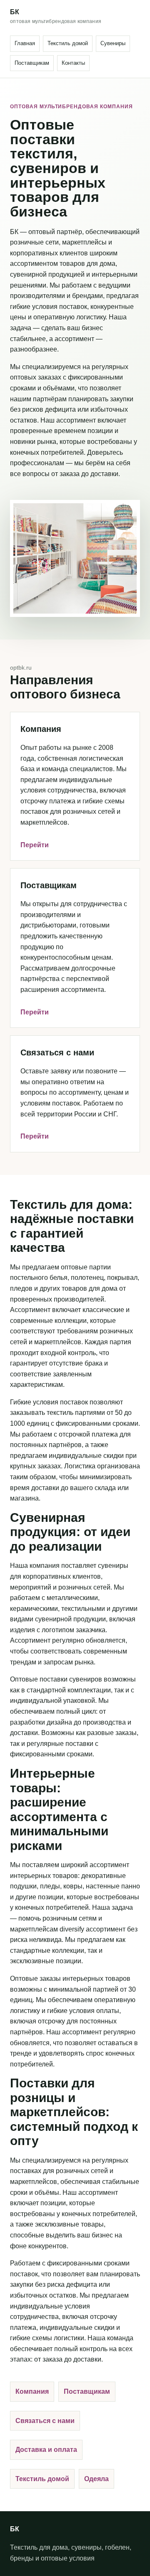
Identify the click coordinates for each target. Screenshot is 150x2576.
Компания (32, 2391)
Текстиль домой (68, 43)
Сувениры (113, 43)
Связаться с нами (45, 2421)
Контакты (73, 63)
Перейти (35, 845)
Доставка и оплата (46, 2450)
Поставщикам (32, 63)
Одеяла (96, 2479)
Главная (25, 43)
